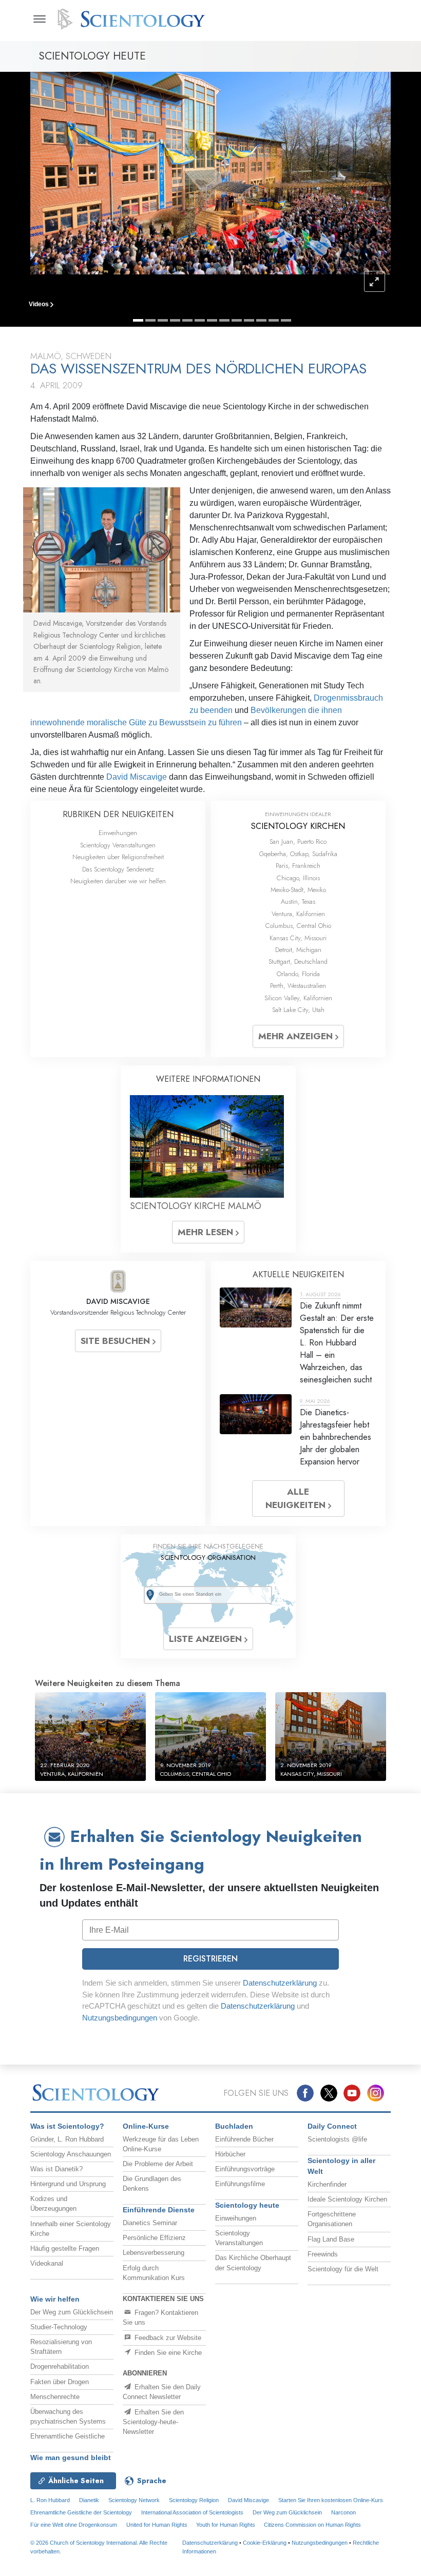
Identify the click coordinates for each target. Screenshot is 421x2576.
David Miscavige (137, 777)
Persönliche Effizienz (154, 2238)
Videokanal (47, 2263)
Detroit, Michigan (298, 950)
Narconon (343, 2512)
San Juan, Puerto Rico (298, 841)
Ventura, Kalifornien (298, 914)
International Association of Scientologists (192, 2512)
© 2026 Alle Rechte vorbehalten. (99, 2547)
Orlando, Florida (298, 974)
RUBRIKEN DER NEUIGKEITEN (118, 814)
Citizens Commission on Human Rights (312, 2525)
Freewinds (323, 2254)
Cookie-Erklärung (265, 2543)
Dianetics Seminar (150, 2223)
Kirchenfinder (327, 2184)
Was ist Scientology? (67, 2126)
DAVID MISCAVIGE (118, 1301)
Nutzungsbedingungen (120, 2018)
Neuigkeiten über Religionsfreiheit (118, 857)
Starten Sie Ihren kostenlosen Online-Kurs (331, 2500)
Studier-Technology (59, 2327)
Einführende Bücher (244, 2139)
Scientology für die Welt (343, 2269)
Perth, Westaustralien (298, 986)
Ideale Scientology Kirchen (347, 2199)
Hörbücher (230, 2154)
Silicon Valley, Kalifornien (298, 998)
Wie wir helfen (55, 2299)
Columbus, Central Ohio (298, 926)
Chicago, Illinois (298, 878)
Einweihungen (118, 833)
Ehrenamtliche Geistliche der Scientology (81, 2512)
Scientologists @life (337, 2139)
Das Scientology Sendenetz (118, 869)
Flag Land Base (331, 2239)
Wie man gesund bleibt (71, 2458)
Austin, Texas (298, 901)
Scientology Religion (194, 2500)
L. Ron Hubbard (50, 2500)
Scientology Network (134, 2500)
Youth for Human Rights (226, 2525)
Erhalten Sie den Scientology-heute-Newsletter (153, 2422)
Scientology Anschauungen (71, 2154)
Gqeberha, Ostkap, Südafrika (298, 854)
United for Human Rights (158, 2525)
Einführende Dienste (159, 2210)
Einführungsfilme (240, 2184)
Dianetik (89, 2500)
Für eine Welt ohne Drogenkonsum (74, 2525)
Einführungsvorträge (245, 2169)
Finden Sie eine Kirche (167, 2353)
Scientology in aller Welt (341, 2166)
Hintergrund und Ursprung (68, 2184)
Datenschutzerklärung (280, 1983)
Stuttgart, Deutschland (298, 962)
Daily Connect (332, 2126)
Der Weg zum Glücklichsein (72, 2312)
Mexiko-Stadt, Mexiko (298, 890)
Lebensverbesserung (154, 2253)
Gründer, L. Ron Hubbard (67, 2139)
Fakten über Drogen (60, 2382)
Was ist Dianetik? (56, 2169)
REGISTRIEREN (210, 1959)
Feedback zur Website (167, 2338)
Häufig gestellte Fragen (65, 2248)
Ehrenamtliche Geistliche (68, 2436)
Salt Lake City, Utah (298, 1010)
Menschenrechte (55, 2397)
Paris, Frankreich (298, 866)
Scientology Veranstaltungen (118, 845)
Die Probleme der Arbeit (158, 2164)
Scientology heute (247, 2205)
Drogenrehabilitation (60, 2366)
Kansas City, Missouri (298, 938)
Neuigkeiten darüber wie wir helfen (118, 881)
